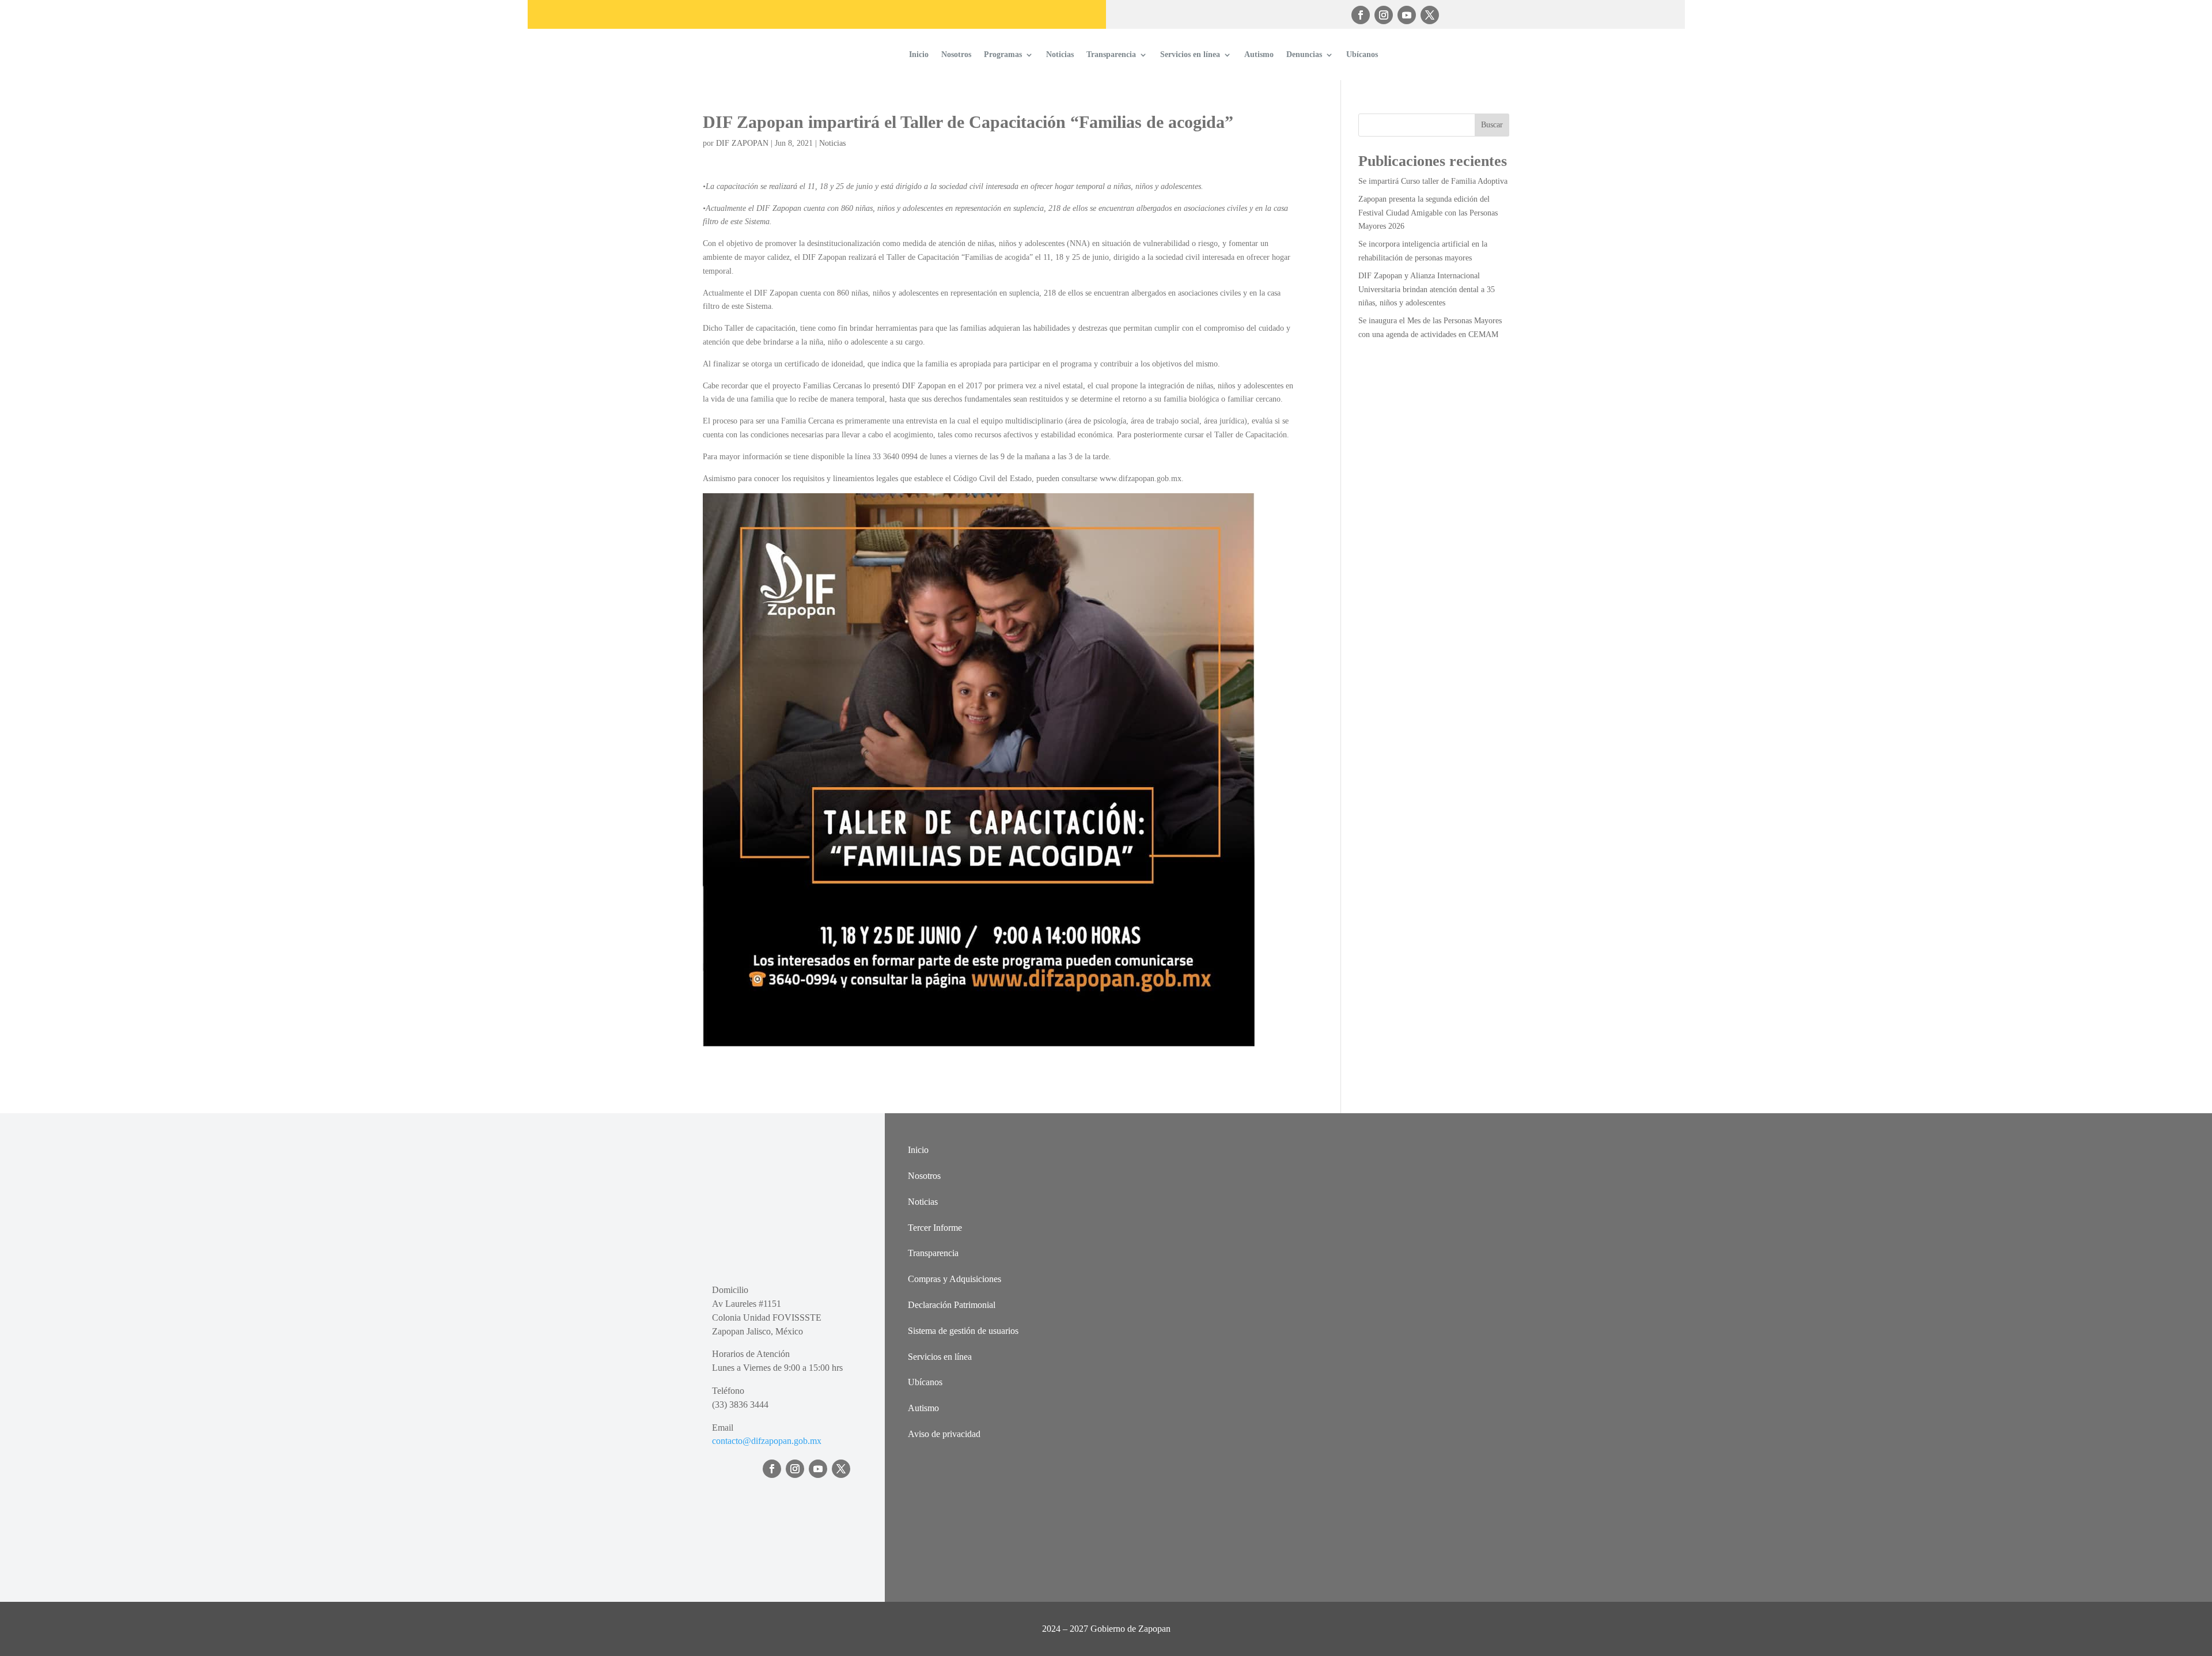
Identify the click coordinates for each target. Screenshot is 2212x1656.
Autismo (1259, 54)
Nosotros (956, 54)
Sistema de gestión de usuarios (963, 1331)
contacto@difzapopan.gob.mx (767, 1441)
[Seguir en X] (1430, 15)
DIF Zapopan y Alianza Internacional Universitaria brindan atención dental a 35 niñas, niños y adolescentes (1427, 290)
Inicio (919, 54)
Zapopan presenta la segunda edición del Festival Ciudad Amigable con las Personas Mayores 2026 (1428, 213)
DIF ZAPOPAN (742, 143)
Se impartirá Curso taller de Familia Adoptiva (1433, 181)
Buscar (1492, 125)
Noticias (1060, 54)
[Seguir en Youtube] (1407, 15)
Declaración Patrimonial (952, 1305)
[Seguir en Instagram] (1384, 15)
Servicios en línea (1190, 54)
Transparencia (1111, 54)
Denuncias (1304, 54)
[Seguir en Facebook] (1361, 15)
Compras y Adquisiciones (955, 1279)
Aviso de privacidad (944, 1434)
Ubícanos (1362, 54)
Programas (1003, 54)
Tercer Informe (935, 1228)
